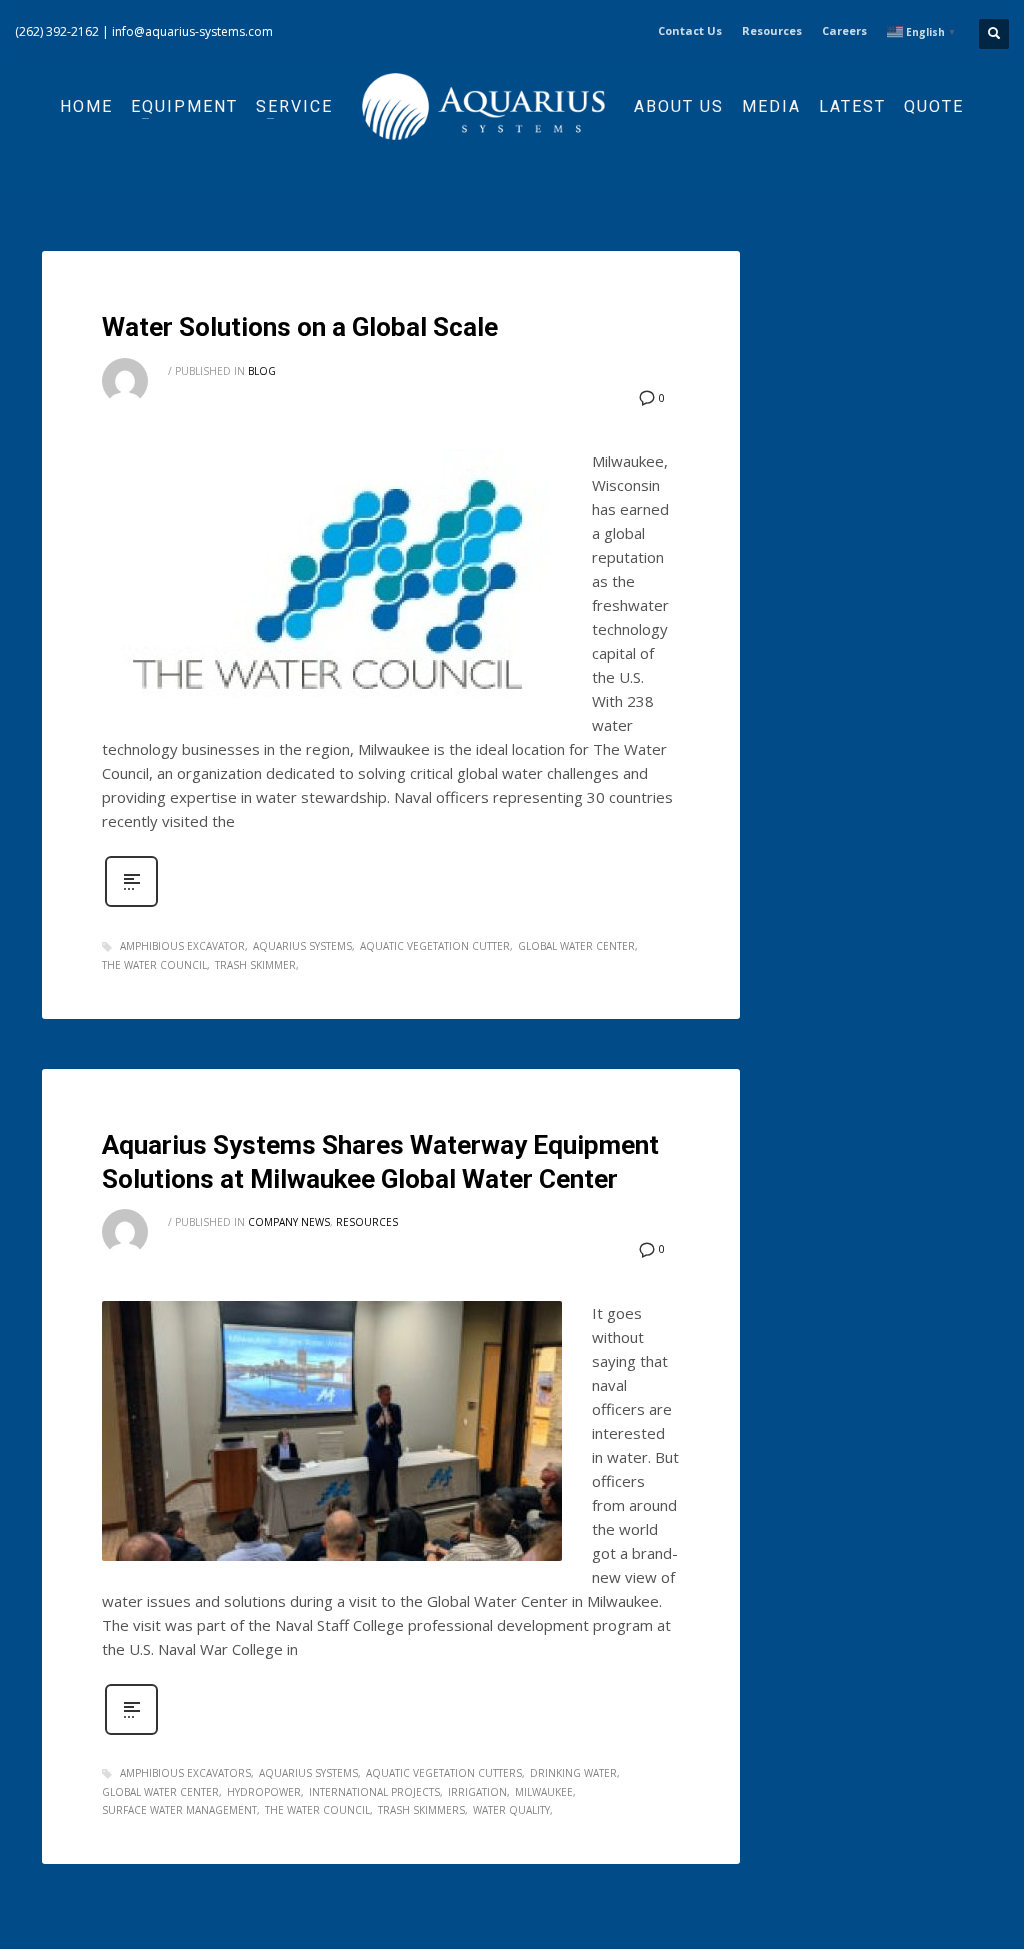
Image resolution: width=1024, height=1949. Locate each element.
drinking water (573, 1773)
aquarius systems (302, 946)
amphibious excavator (182, 946)
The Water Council (154, 965)
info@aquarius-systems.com (192, 31)
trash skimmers (421, 1810)
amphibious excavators (185, 1773)
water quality (511, 1810)
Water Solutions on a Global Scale (300, 327)
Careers (844, 30)
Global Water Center (576, 946)
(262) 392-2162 (57, 31)
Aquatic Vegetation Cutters (444, 1773)
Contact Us (690, 30)
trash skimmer (255, 965)
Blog (262, 371)
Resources (772, 30)
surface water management (179, 1810)
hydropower (264, 1792)
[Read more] (131, 904)
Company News (289, 1222)
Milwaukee (544, 1792)
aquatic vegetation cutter (435, 946)
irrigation (477, 1792)
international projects (374, 1792)
